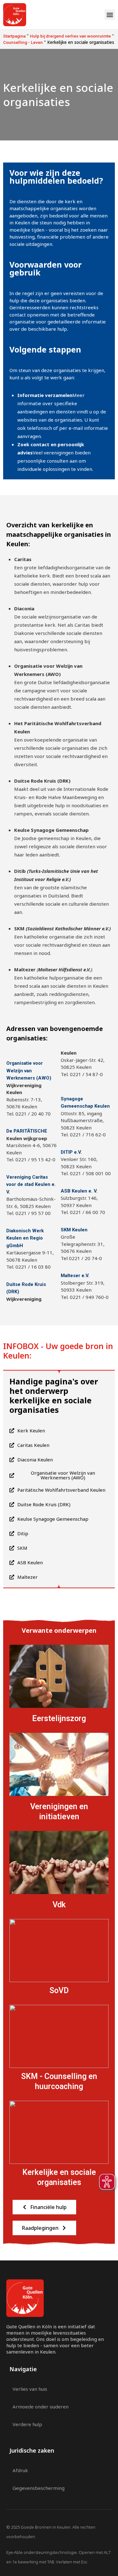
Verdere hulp (27, 2424)
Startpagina (14, 36)
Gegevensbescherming (39, 2488)
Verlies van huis (30, 2389)
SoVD (59, 1990)
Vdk (59, 1905)
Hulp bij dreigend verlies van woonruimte (70, 36)
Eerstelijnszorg (59, 1718)
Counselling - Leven (23, 42)
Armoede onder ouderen (41, 2407)
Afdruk (20, 2470)
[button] (110, 15)
